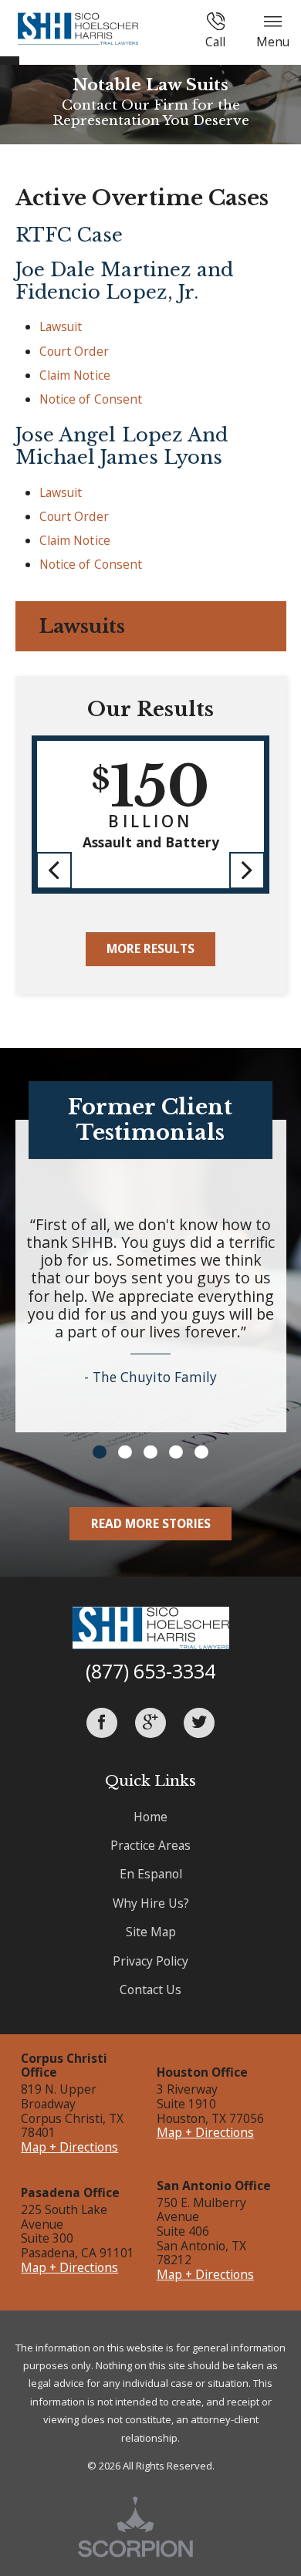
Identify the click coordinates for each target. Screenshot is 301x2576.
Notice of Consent (91, 399)
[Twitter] (199, 1723)
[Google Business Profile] (150, 1723)
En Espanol (151, 1874)
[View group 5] (201, 1452)
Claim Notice (75, 375)
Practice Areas (150, 1845)
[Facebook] (102, 1723)
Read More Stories (151, 1523)
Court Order (74, 351)
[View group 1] (99, 1452)
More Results (150, 948)
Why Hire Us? (151, 1903)
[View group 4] (176, 1452)
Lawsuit (61, 326)
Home (150, 1817)
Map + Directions (69, 2147)
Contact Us (150, 1989)
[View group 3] (150, 1452)
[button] (54, 870)
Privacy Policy (150, 1961)
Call (215, 42)
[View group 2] (125, 1452)
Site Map (151, 1932)
